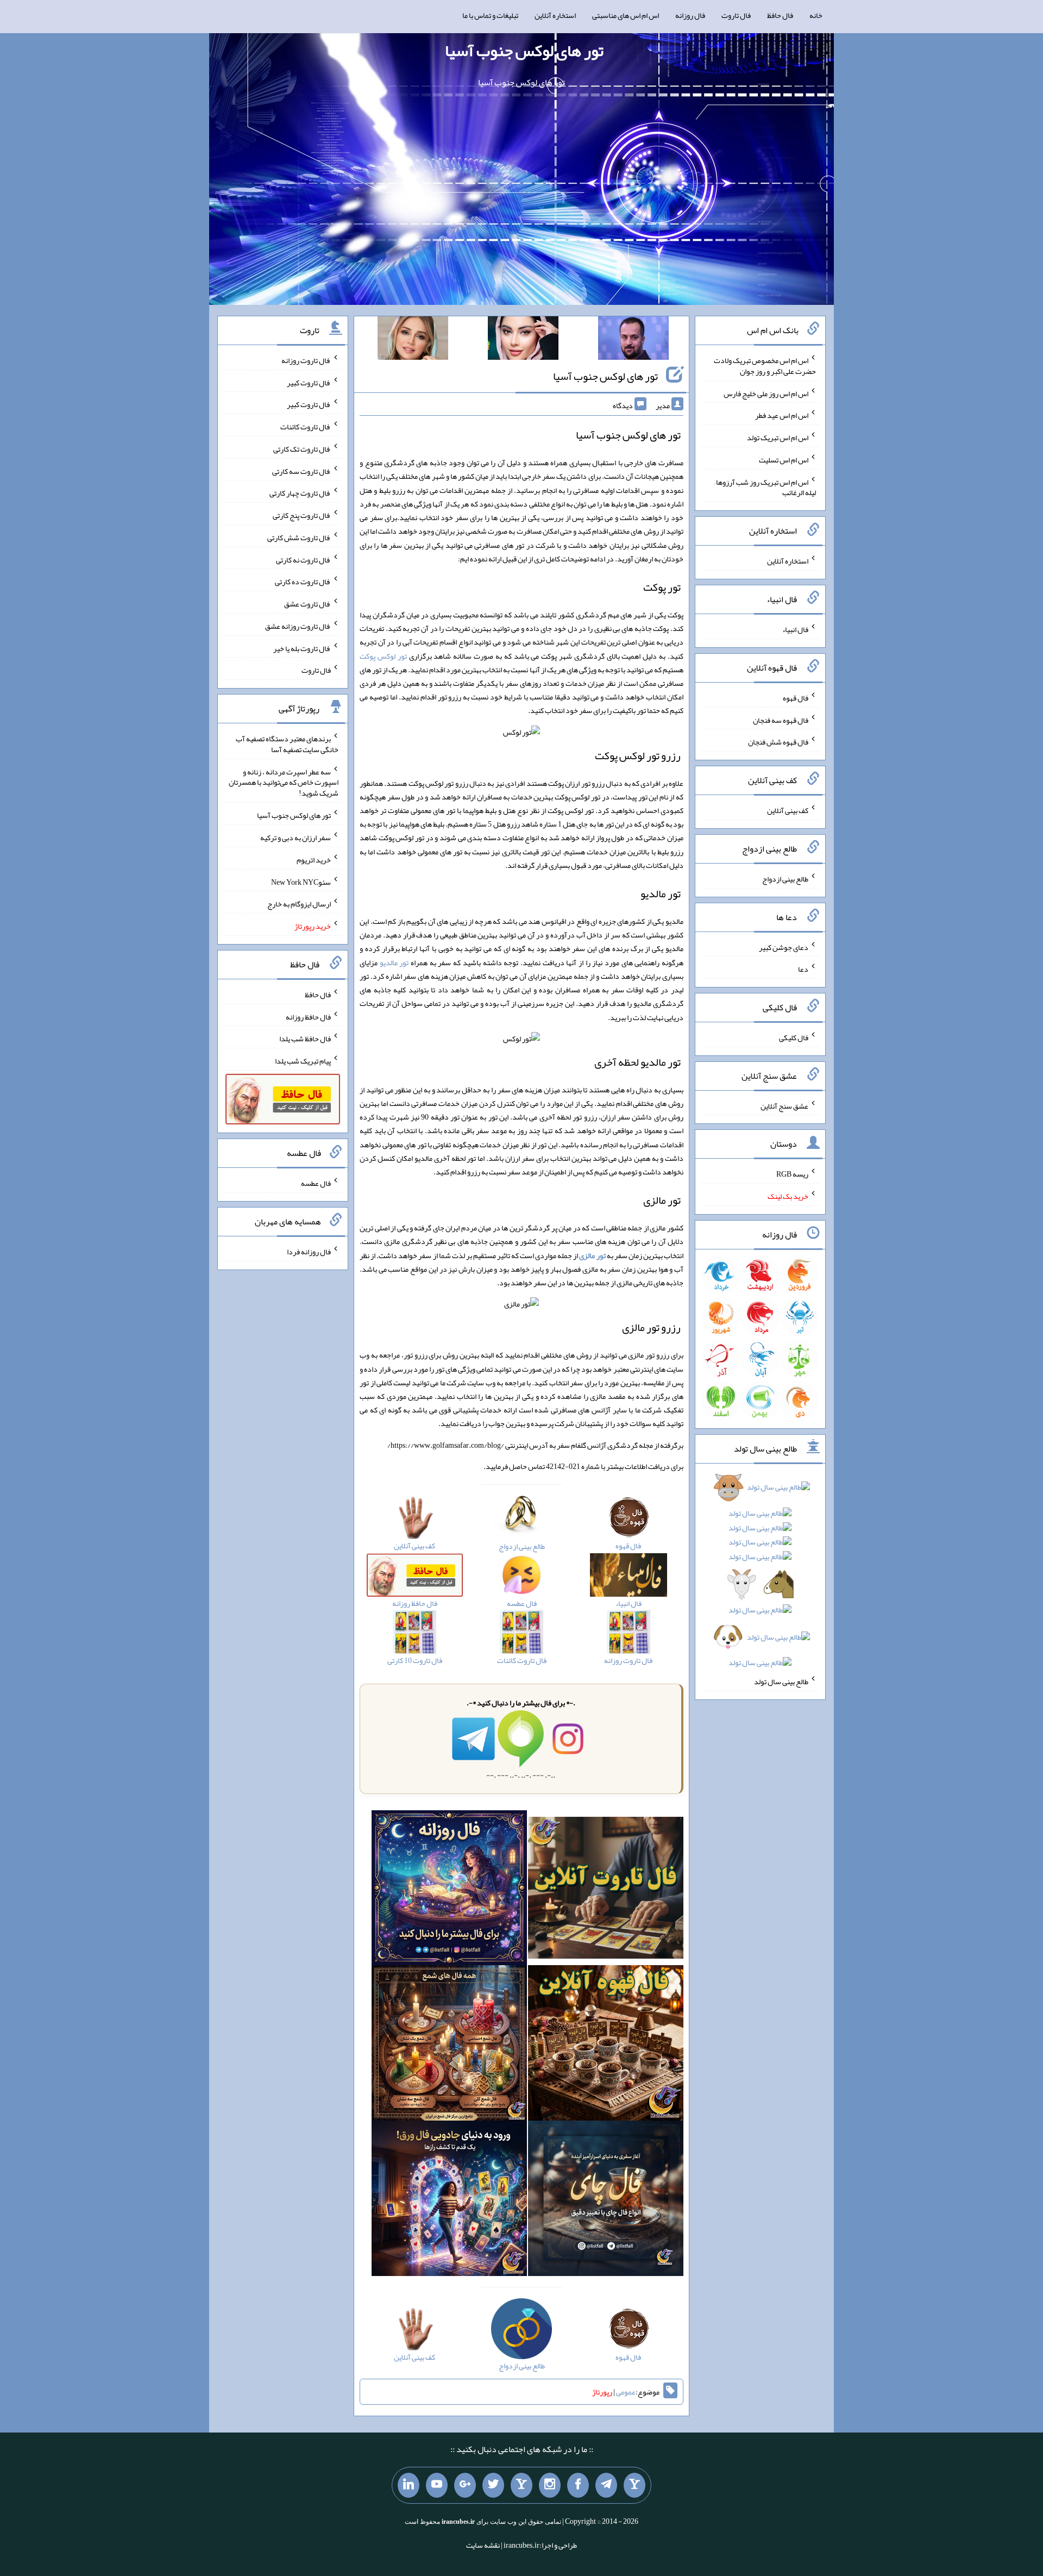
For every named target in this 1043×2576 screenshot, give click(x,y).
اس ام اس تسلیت (784, 460)
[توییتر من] (493, 2485)
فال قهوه (796, 698)
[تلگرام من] (606, 2485)
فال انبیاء (795, 629)
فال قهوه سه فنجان (781, 720)
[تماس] (521, 2485)
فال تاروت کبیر (309, 382)
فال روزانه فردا (309, 1252)
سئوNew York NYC (301, 881)
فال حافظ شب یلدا (305, 1039)
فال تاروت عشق (307, 604)
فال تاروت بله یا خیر (302, 648)
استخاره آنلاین (555, 15)
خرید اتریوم (314, 860)
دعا (803, 969)
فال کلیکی (794, 1037)
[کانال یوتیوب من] (437, 2485)
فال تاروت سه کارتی (301, 471)
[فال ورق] (449, 2201)
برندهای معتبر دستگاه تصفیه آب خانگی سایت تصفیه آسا (287, 744)
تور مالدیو (394, 962)
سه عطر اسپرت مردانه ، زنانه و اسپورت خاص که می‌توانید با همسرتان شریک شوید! (284, 782)
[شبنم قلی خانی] (413, 340)
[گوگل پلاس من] (465, 2485)
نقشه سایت (483, 2545)
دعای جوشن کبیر (784, 947)
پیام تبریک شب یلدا (303, 1061)
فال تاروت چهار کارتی (300, 493)
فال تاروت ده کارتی (303, 582)
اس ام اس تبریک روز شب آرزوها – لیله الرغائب (765, 487)
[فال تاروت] (606, 1890)
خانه (816, 15)
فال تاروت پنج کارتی (302, 515)
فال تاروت (736, 15)
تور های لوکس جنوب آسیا (524, 51)
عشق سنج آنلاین (784, 1105)
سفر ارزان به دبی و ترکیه (296, 837)
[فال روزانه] (449, 1890)
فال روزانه (690, 15)
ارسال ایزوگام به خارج (299, 904)
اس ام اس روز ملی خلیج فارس (766, 393)
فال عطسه (316, 1183)
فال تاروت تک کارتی (302, 449)
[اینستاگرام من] (550, 2485)
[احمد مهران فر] (633, 340)
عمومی (626, 2392)
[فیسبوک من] (578, 2485)
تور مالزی (592, 1255)
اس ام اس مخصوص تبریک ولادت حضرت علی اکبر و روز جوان (765, 366)
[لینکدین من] (409, 2485)
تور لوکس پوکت (383, 656)
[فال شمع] (449, 2046)
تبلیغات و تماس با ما (490, 15)
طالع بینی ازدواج (785, 879)
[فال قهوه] (606, 2046)
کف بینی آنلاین (788, 810)
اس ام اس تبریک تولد (778, 437)
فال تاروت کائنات (306, 427)
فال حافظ (780, 15)
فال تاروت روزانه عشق (298, 626)
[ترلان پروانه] (523, 340)
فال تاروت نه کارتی (303, 559)
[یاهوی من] (634, 2485)
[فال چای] (606, 2201)
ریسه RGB (792, 1174)
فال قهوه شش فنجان (778, 742)
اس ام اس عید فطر (782, 415)
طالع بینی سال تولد (781, 1681)
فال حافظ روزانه (308, 1016)
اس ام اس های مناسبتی (626, 15)
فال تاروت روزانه (306, 360)
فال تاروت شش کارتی (299, 537)
